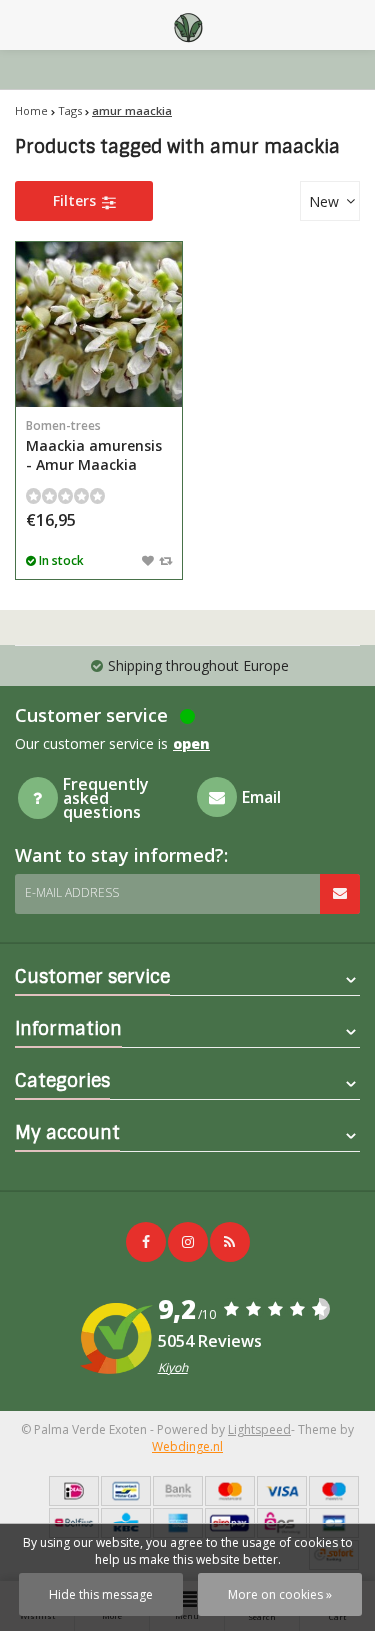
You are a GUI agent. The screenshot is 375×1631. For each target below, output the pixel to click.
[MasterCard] (230, 1491)
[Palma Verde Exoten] (188, 25)
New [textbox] (324, 201)
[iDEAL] (74, 1491)
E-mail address (72, 892)
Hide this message (101, 1594)
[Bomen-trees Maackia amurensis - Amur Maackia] (99, 325)
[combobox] (330, 201)
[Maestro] (334, 1491)
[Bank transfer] (178, 1491)
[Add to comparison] (165, 560)
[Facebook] (146, 1242)
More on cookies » (280, 1594)
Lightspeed (259, 1429)
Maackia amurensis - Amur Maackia (94, 445)
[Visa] (282, 1491)
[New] (230, 1242)
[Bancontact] (126, 1491)
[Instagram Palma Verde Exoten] (188, 1242)
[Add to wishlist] (148, 560)
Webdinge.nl (187, 1446)
